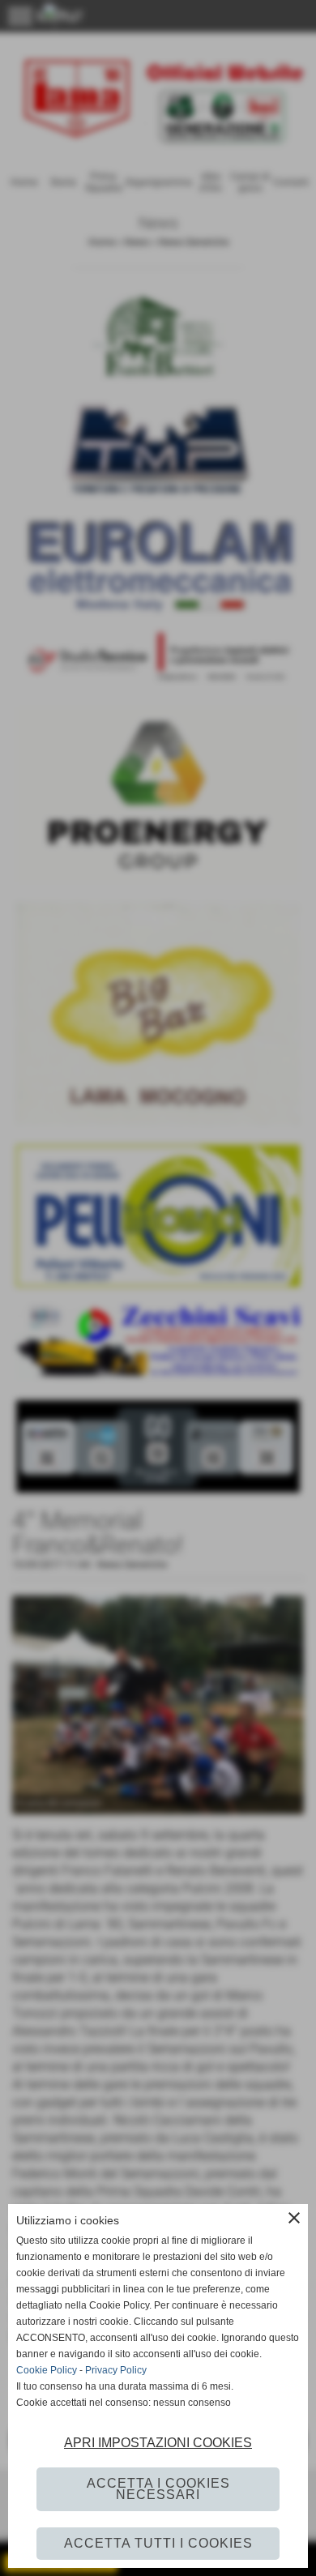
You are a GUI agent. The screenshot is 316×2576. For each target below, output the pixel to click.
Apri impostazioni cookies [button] (158, 2443)
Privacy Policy (116, 2370)
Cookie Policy (47, 2370)
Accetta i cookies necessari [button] (158, 2489)
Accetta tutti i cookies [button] (158, 2543)
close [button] (294, 2218)
